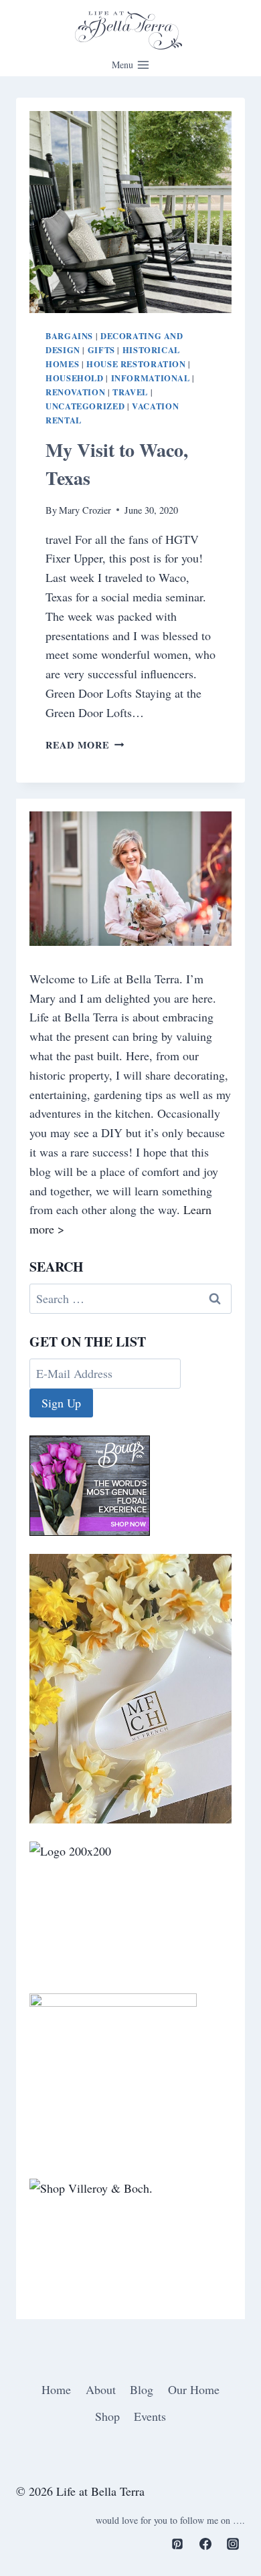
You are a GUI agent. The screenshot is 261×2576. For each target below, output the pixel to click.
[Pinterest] (177, 2544)
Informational (151, 378)
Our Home (194, 2389)
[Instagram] (233, 2544)
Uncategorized (85, 406)
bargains (69, 336)
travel (130, 392)
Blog (142, 2389)
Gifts (101, 350)
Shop (107, 2416)
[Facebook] (205, 2544)
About (101, 2389)
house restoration (136, 364)
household (75, 378)
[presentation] (130, 212)
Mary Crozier (85, 510)
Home (56, 2389)
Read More (85, 745)
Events (150, 2416)
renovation (75, 392)
